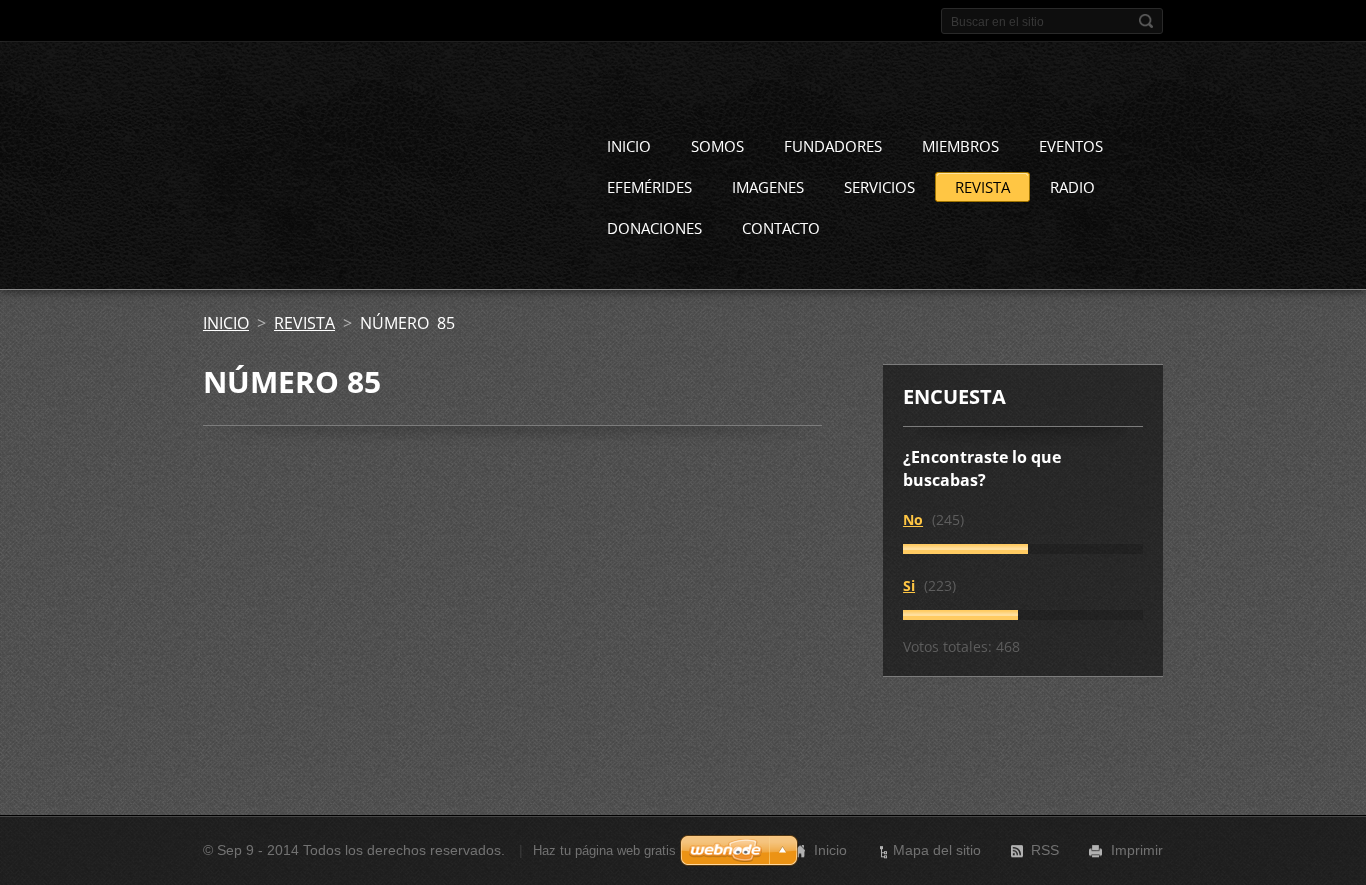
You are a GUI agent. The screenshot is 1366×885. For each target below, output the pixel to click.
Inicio (830, 850)
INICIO (629, 146)
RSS (1045, 850)
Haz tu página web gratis (604, 850)
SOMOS (717, 146)
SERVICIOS (879, 187)
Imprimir (1137, 850)
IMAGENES (768, 187)
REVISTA (982, 187)
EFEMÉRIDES (649, 187)
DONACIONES (654, 228)
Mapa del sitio (937, 850)
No (913, 519)
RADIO (1072, 187)
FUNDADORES (833, 146)
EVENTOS (1071, 146)
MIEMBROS (960, 146)
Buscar (1146, 21)
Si (909, 585)
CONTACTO (781, 228)
